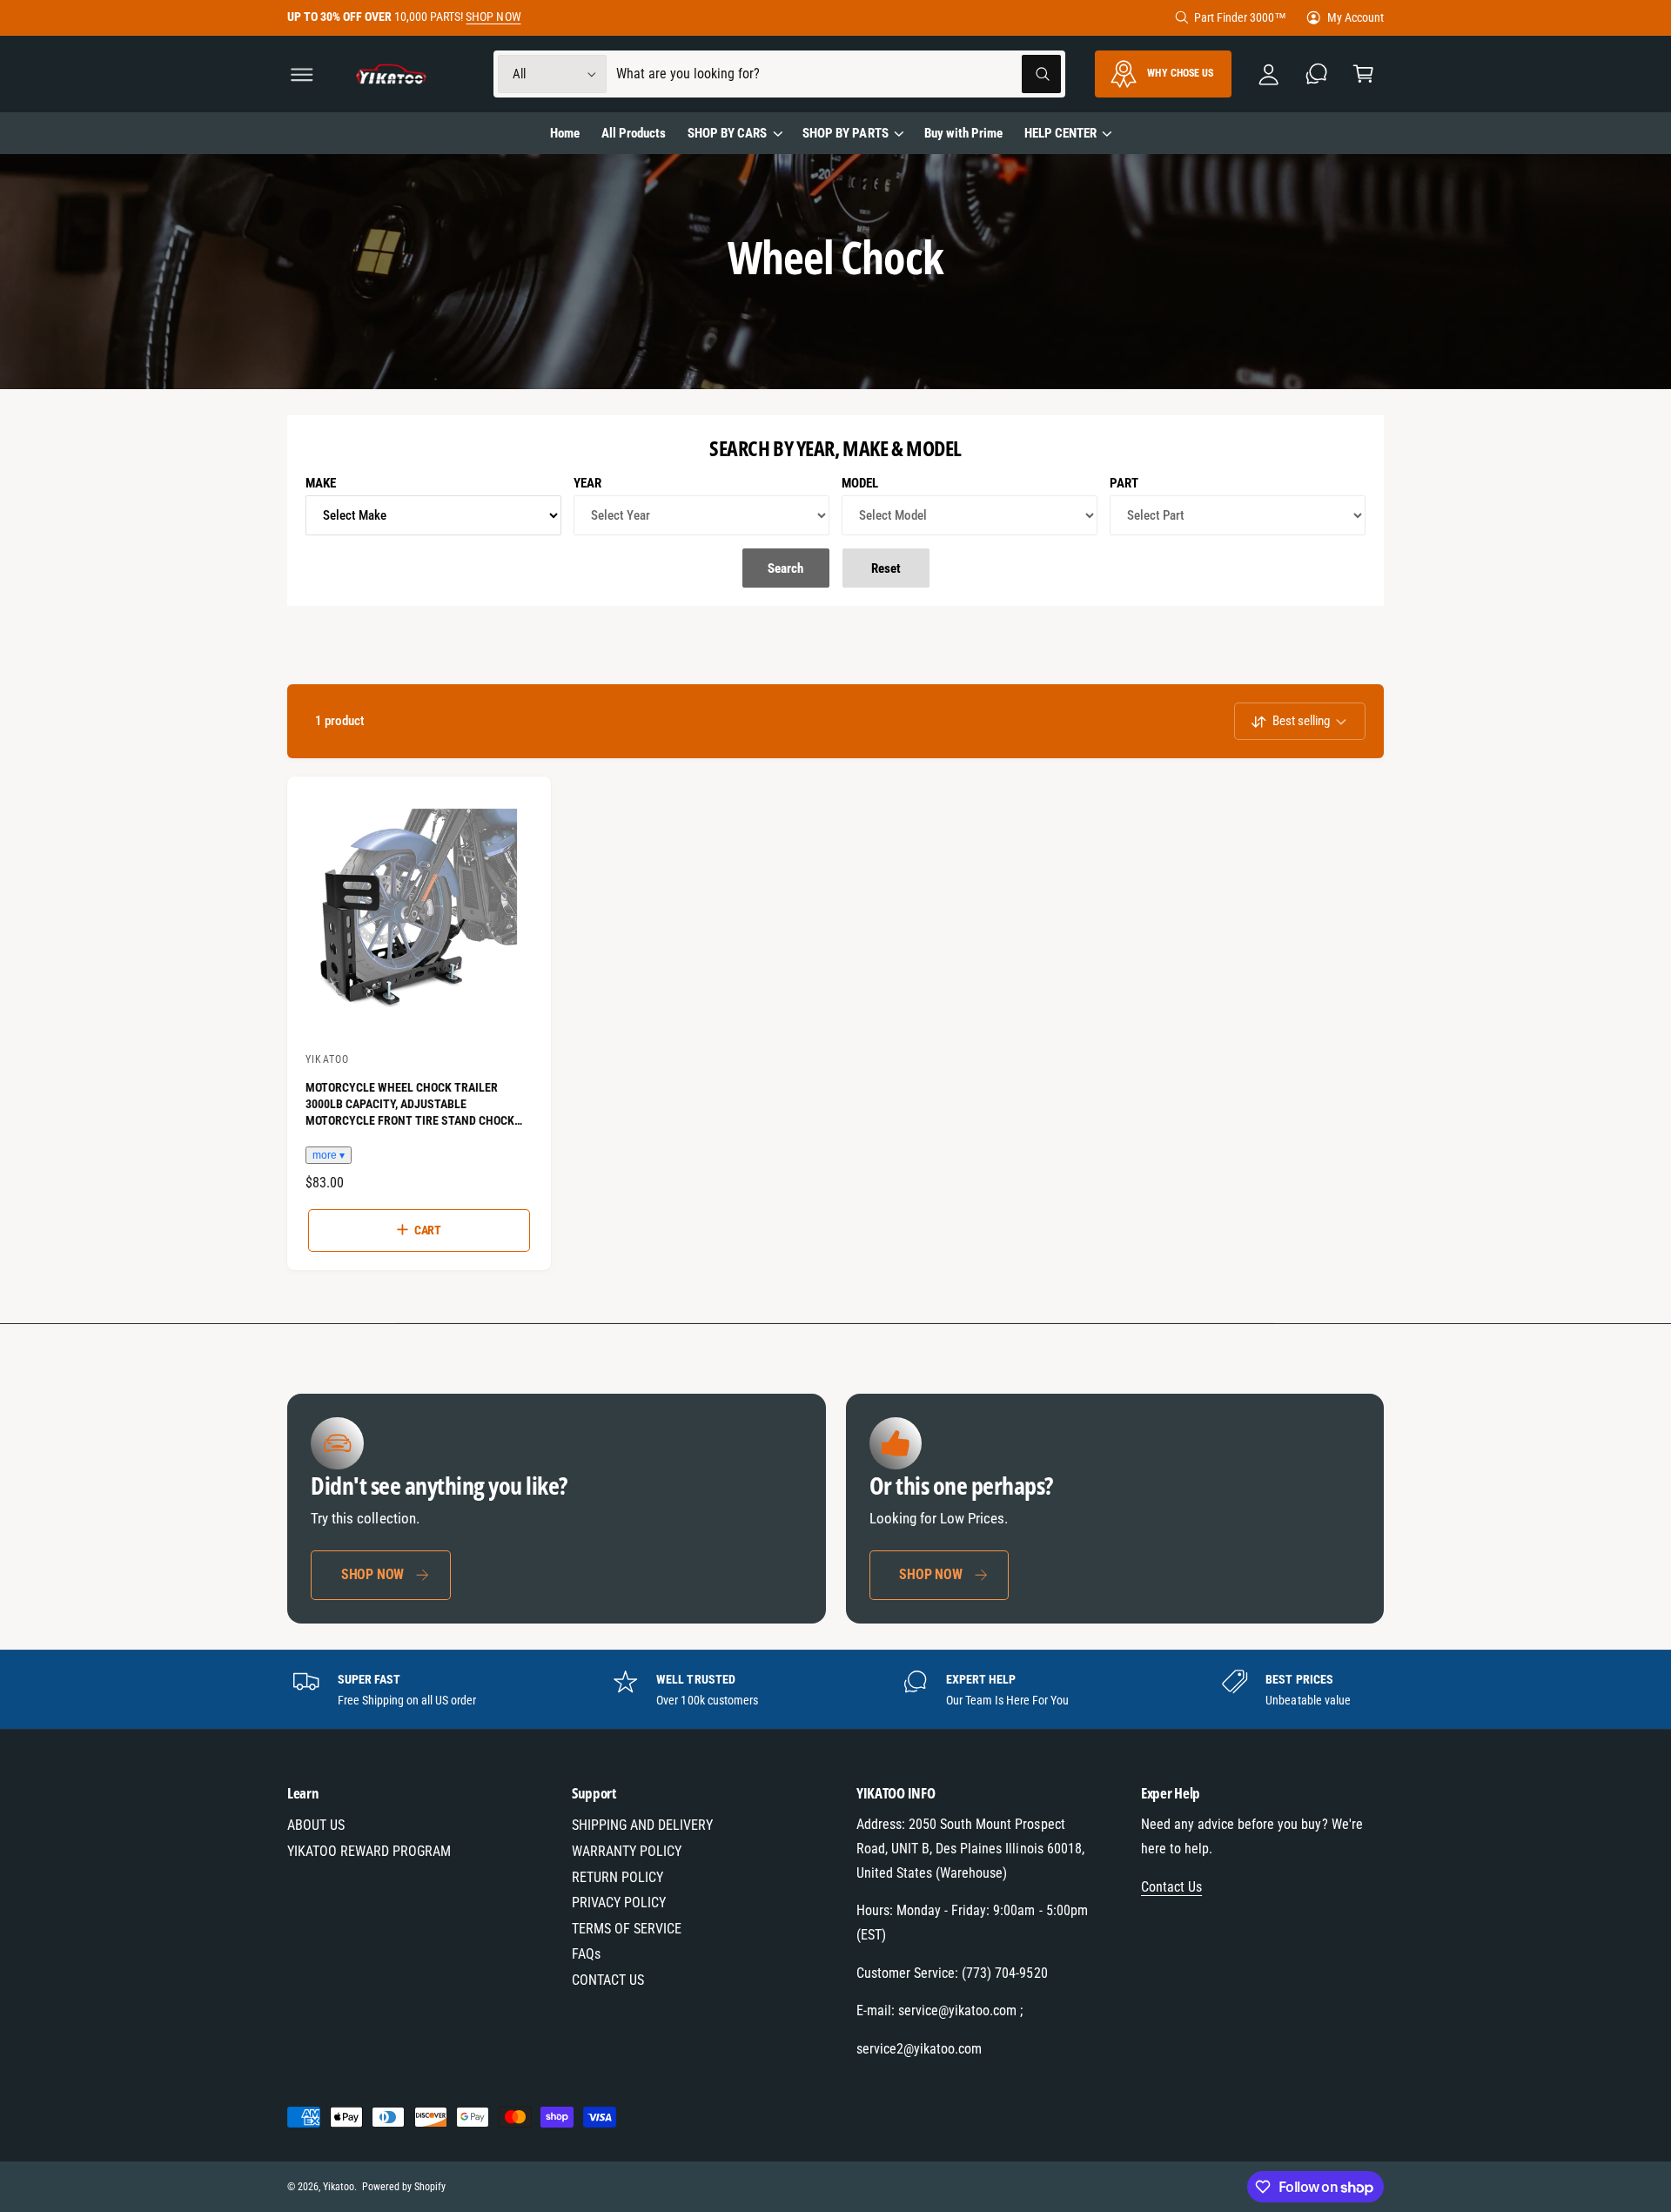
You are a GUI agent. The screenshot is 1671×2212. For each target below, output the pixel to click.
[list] (836, 1690)
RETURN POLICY (617, 1877)
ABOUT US (316, 1825)
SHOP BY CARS (727, 133)
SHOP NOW (493, 17)
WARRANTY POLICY (627, 1851)
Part (1124, 483)
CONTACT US (608, 1980)
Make (321, 483)
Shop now (372, 1573)
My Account (1356, 17)
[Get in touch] (1316, 74)
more (325, 1155)
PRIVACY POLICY (619, 1903)
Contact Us (1171, 1887)
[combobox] (839, 74)
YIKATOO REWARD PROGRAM (369, 1851)
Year (587, 483)
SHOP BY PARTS (845, 133)
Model (860, 483)
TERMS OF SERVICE (627, 1929)
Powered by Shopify (404, 2187)
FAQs (586, 1954)
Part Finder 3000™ (1240, 17)
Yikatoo (339, 2187)
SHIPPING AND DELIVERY (642, 1825)
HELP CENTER (1060, 133)
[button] (302, 74)
